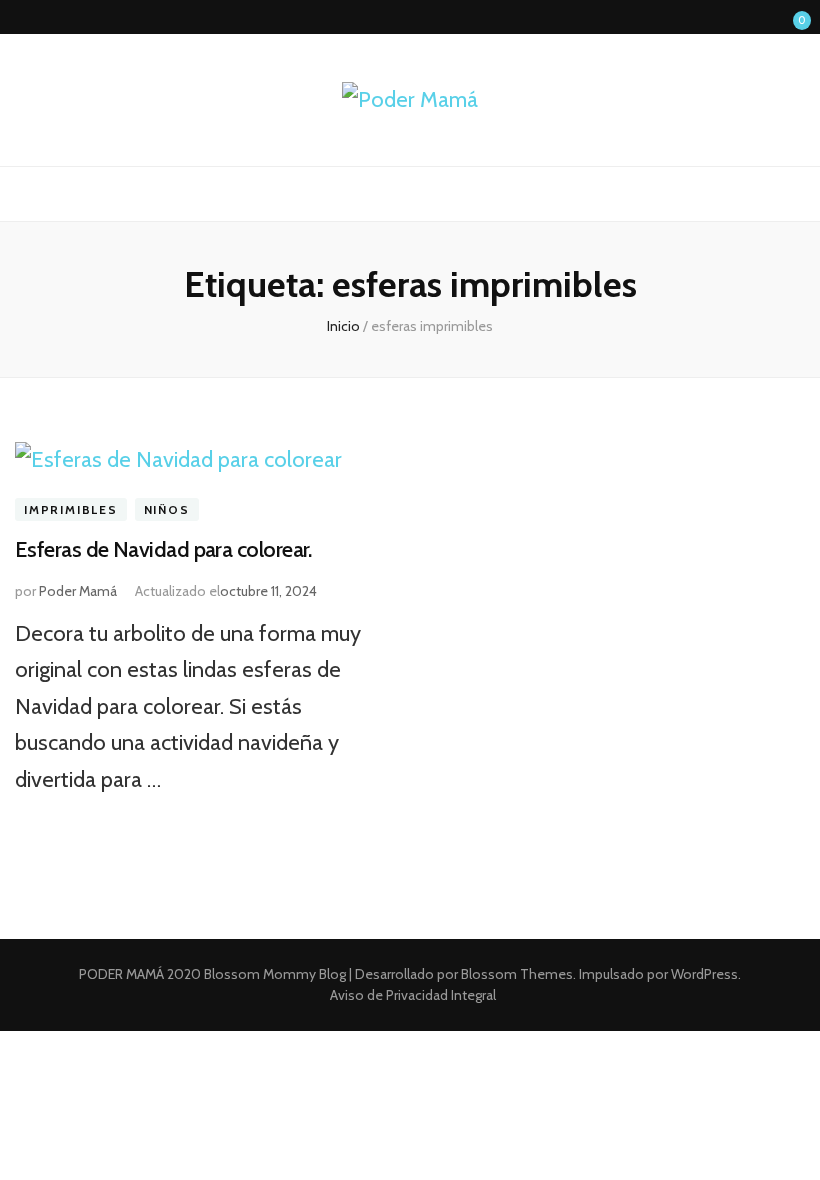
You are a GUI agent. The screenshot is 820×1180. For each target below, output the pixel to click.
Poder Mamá (78, 591)
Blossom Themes (515, 974)
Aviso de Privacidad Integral (413, 995)
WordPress (704, 974)
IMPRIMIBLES (71, 509)
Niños (167, 509)
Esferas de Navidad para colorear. (163, 549)
